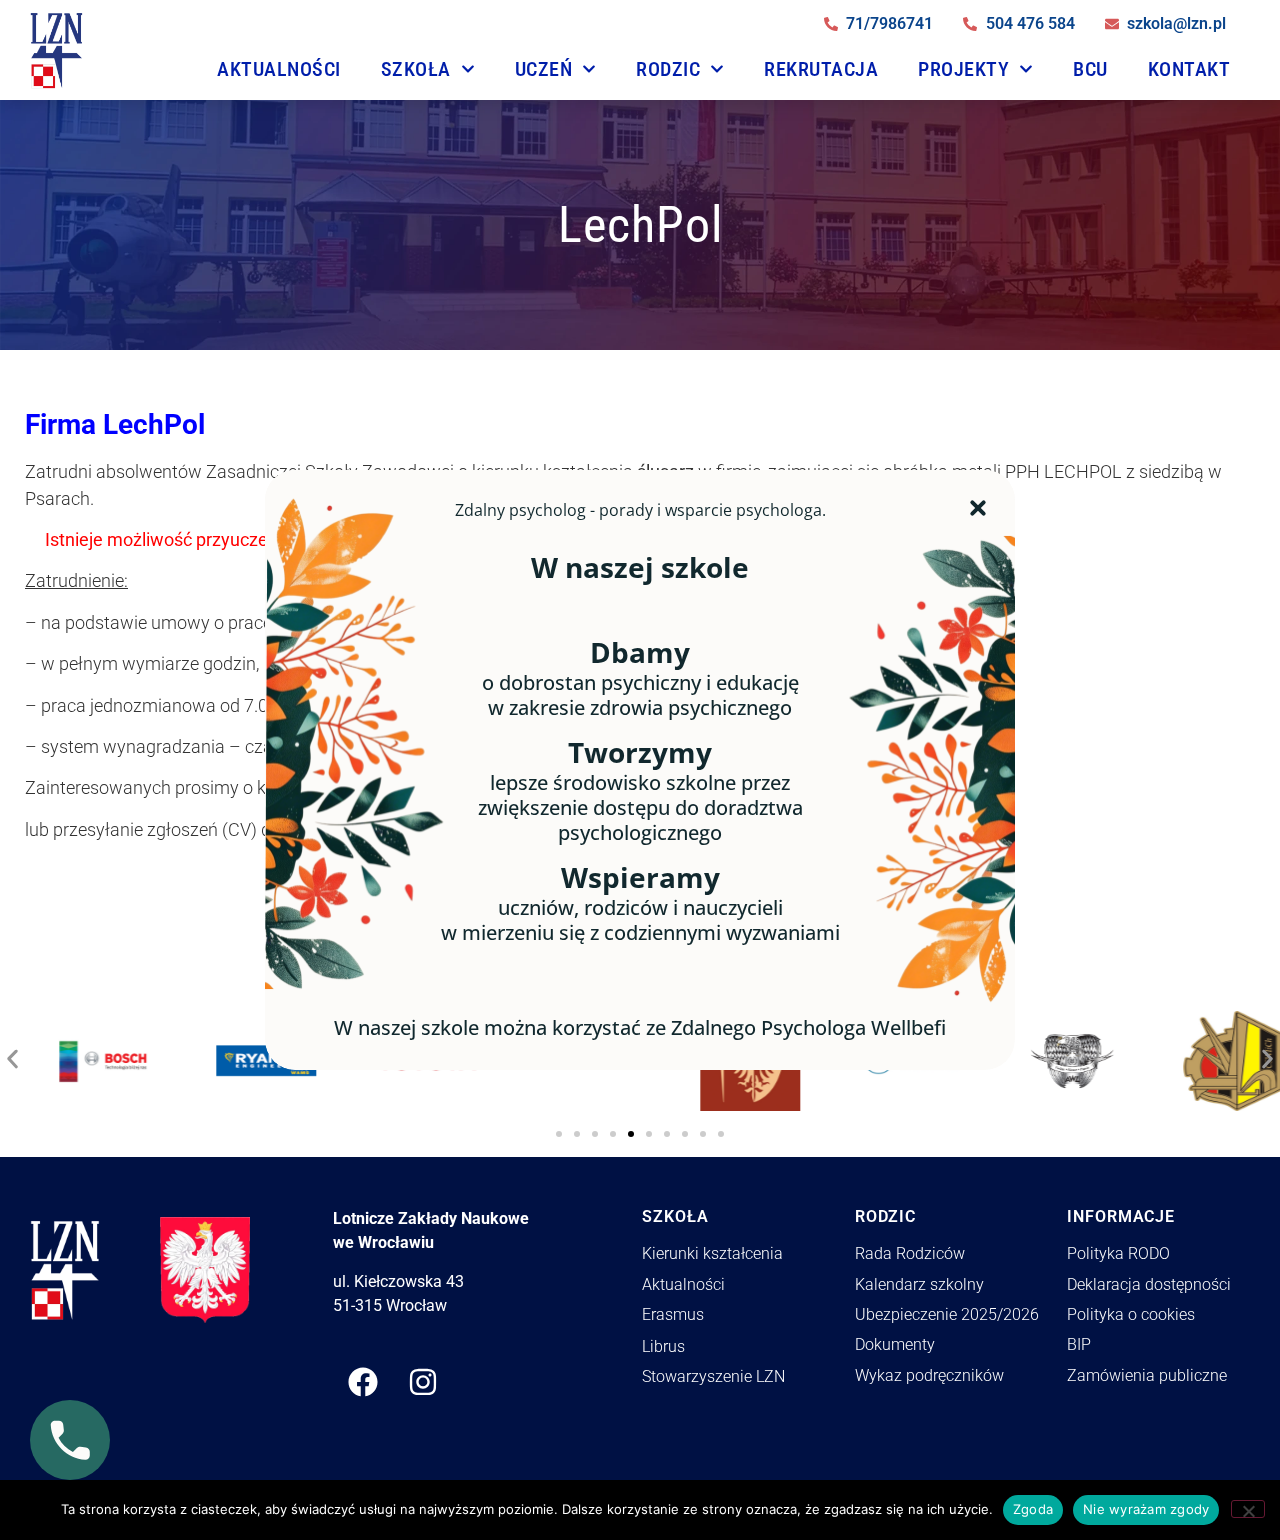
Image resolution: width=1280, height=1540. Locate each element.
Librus (663, 1346)
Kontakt (1189, 69)
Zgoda (1033, 1509)
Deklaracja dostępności (1149, 1284)
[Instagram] (423, 1382)
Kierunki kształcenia (712, 1253)
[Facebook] (363, 1382)
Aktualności (279, 69)
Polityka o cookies (1131, 1314)
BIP (1079, 1344)
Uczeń (544, 69)
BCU (1090, 69)
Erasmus (673, 1314)
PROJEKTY (963, 69)
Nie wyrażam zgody (1146, 1509)
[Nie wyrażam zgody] (1248, 1509)
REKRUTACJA (821, 69)
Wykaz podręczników (929, 1375)
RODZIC (668, 69)
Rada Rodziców (910, 1253)
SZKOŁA (416, 69)
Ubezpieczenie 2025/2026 (947, 1314)
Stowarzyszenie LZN (713, 1376)
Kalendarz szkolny (919, 1284)
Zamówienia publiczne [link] (1147, 1375)
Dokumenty (895, 1344)
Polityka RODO (1118, 1253)
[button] (12, 1054)
